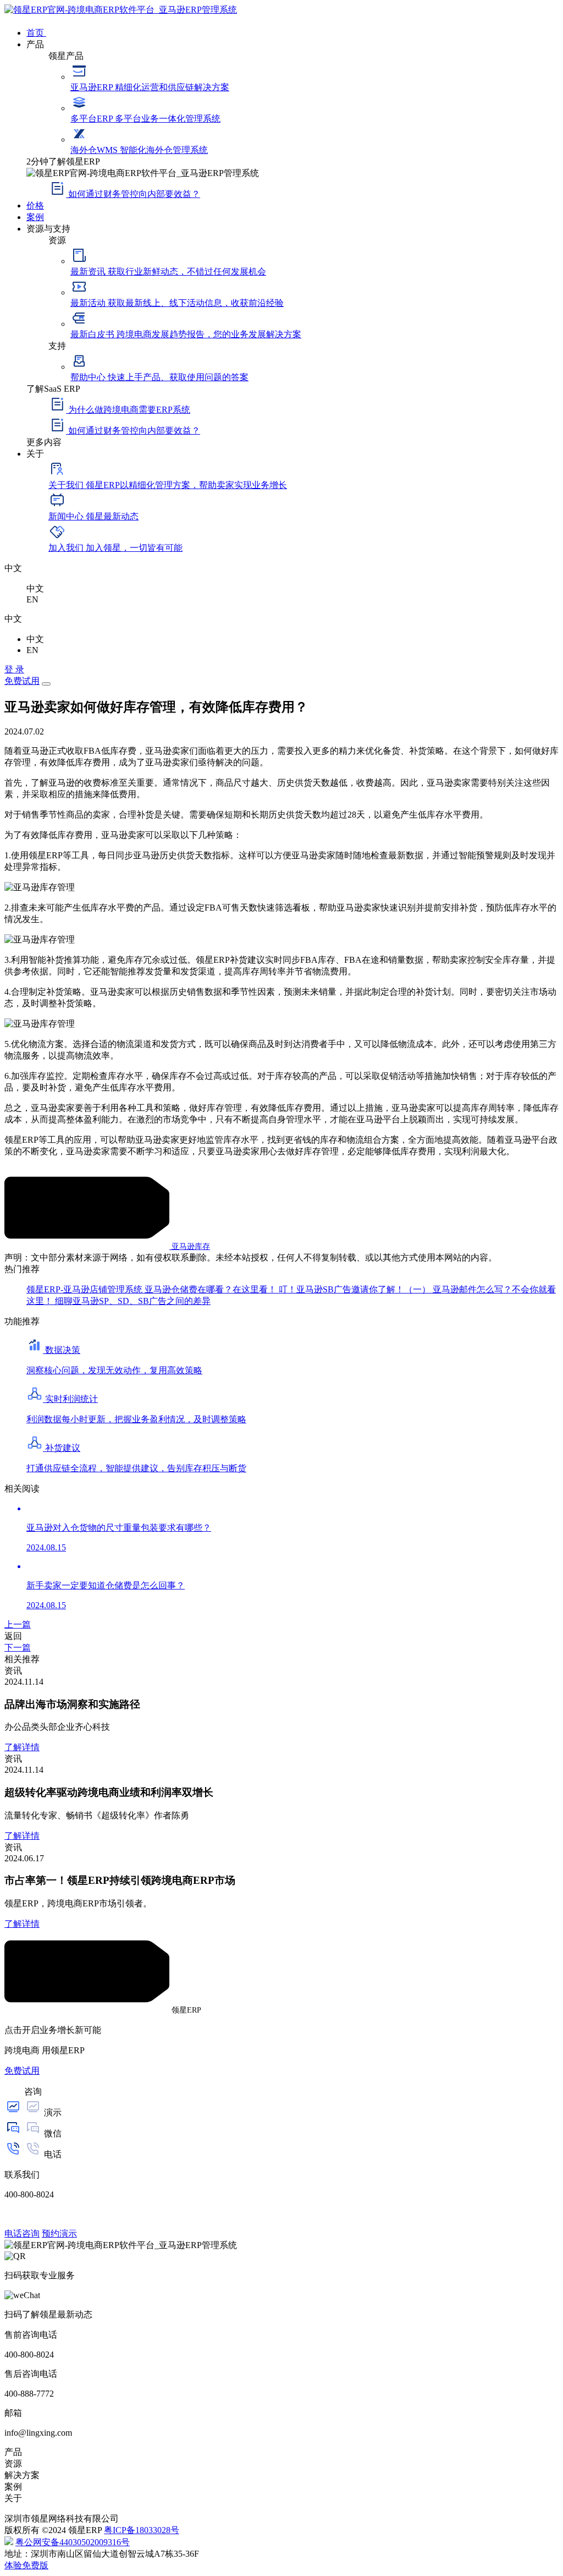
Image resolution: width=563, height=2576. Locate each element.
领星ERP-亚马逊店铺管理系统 (85, 1289)
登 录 (14, 669)
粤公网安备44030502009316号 (73, 2542)
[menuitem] (292, 32)
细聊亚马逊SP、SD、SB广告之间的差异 (133, 1301)
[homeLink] (121, 10)
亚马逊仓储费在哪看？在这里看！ (212, 1289)
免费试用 (22, 681)
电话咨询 (22, 2234)
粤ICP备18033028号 (142, 2530)
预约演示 (59, 2234)
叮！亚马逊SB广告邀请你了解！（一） (356, 1289)
